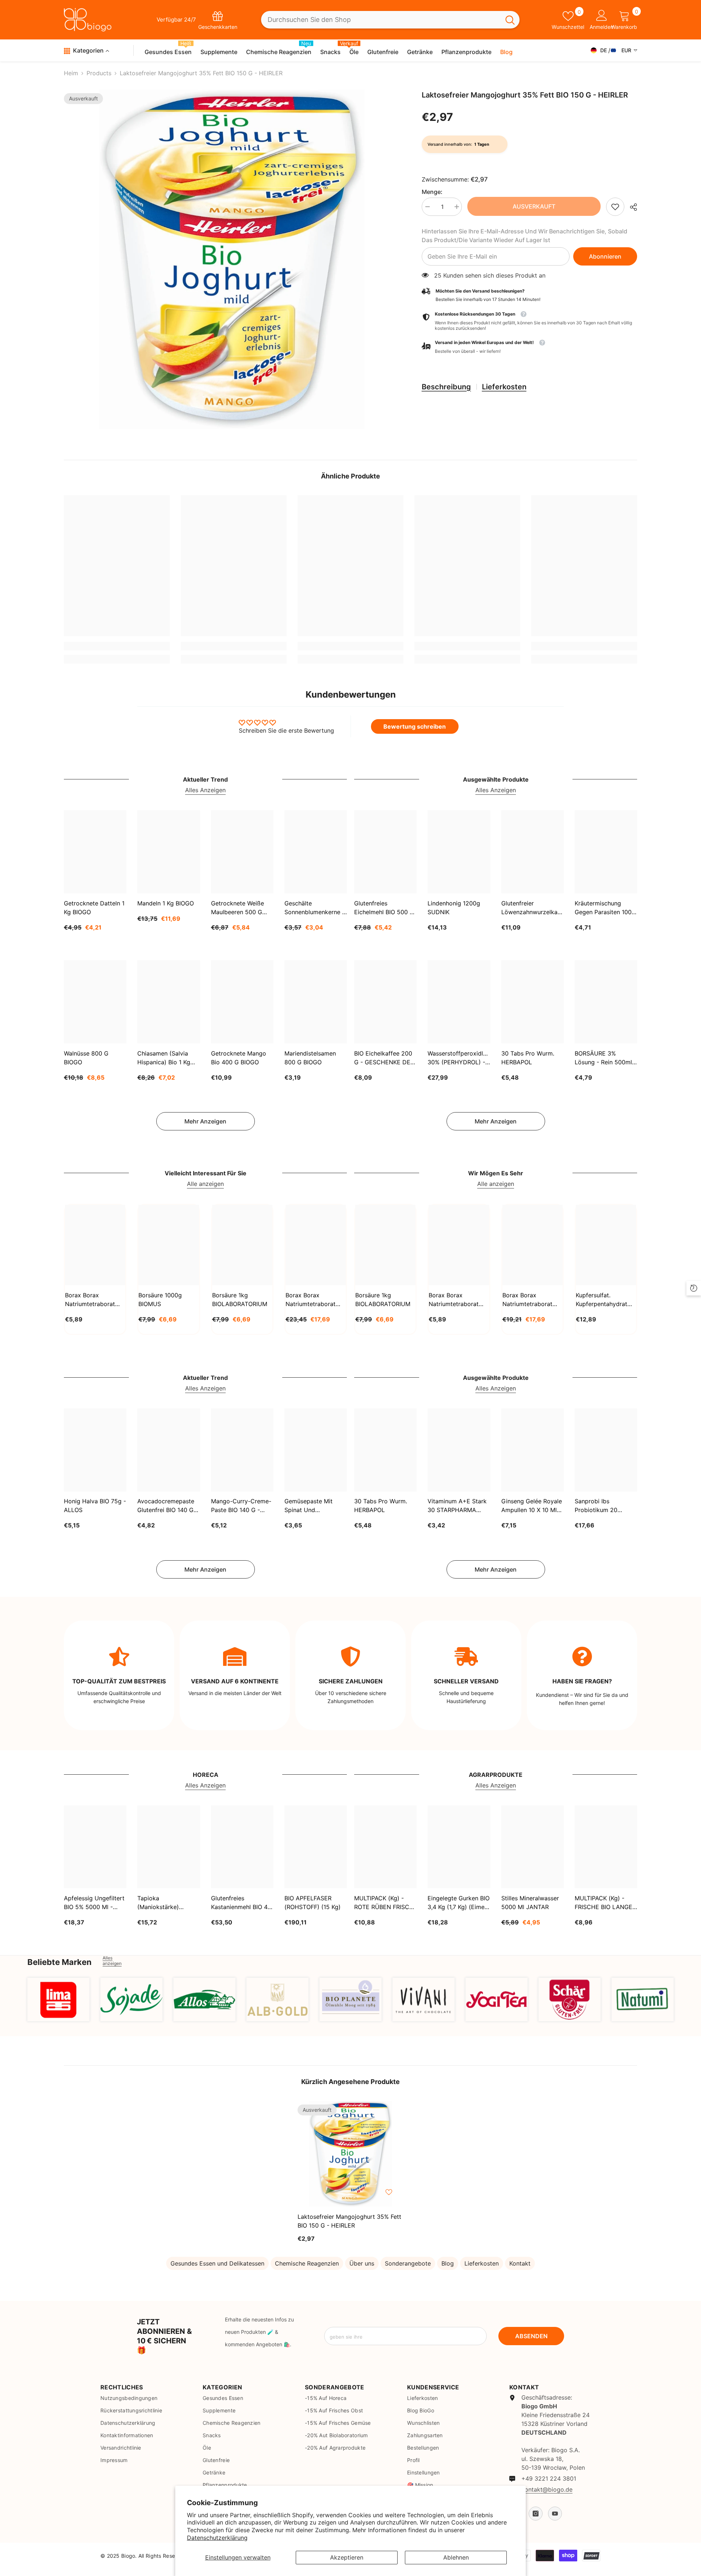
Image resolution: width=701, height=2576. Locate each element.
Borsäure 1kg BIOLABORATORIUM (240, 1300)
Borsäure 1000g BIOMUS (160, 1300)
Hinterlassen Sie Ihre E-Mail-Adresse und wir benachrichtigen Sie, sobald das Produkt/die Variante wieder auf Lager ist (524, 236)
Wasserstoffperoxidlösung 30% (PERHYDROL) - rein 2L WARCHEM (459, 1058)
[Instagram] (536, 2514)
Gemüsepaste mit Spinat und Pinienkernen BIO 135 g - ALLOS (313, 1506)
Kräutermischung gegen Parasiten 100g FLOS (605, 908)
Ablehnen (456, 2557)
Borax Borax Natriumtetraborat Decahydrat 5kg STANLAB (311, 1300)
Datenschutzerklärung (217, 2538)
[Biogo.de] (58, 1999)
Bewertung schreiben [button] (415, 726)
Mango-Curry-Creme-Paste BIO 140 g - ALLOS (241, 1506)
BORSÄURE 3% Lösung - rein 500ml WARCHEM (603, 1058)
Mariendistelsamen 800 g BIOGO (310, 1058)
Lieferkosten (504, 387)
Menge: (432, 192)
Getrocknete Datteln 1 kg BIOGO (94, 908)
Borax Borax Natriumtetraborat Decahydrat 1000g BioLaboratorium (454, 1300)
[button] (529, 347)
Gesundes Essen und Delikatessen (217, 2263)
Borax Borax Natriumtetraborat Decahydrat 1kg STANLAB (90, 1300)
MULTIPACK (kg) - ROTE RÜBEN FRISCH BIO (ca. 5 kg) (384, 1903)
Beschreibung (446, 387)
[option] (232, 259)
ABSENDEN (531, 2336)
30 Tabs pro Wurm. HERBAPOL (528, 1058)
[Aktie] (631, 207)
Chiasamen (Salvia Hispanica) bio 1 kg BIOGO (164, 1058)
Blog (448, 2263)
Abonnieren (605, 256)
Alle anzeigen (205, 1184)
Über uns (362, 2263)
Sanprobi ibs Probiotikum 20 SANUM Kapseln (597, 1506)
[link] (615, 207)
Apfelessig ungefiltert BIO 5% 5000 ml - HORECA (94, 1903)
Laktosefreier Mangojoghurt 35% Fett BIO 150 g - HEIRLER (349, 2221)
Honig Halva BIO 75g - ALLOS (95, 1506)
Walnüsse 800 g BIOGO (86, 1058)
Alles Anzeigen (205, 790)
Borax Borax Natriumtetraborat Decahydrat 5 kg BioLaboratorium (527, 1300)
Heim (71, 73)
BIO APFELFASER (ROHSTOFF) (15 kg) (313, 1903)
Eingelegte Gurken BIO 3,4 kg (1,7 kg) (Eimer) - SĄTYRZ (459, 1903)
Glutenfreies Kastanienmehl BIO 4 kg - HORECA (239, 1903)
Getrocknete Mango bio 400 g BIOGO (239, 1058)
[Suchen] (390, 20)
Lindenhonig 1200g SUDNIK (454, 908)
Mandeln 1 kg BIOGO (166, 903)
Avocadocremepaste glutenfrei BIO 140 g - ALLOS (168, 1506)
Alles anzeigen (112, 1961)
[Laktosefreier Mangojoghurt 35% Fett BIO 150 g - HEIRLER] (350, 2154)
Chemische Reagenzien (307, 2263)
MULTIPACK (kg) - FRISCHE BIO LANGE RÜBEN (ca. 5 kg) (604, 1903)
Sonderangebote (408, 2263)
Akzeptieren (347, 2557)
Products (99, 73)
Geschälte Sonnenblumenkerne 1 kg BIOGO (315, 908)
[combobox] (381, 20)
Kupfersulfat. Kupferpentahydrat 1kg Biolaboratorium (604, 1300)
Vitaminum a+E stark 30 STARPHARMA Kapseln (457, 1506)
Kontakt (520, 2263)
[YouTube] (555, 2514)
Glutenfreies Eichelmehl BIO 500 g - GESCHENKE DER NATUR (384, 908)
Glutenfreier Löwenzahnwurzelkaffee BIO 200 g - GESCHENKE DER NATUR (533, 908)
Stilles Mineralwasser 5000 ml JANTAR (530, 1903)
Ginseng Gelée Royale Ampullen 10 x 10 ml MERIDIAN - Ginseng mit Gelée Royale (532, 1506)
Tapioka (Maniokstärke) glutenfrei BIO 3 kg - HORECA (166, 1903)
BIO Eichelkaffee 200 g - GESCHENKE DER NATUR (384, 1058)
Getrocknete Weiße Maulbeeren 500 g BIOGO (238, 908)
